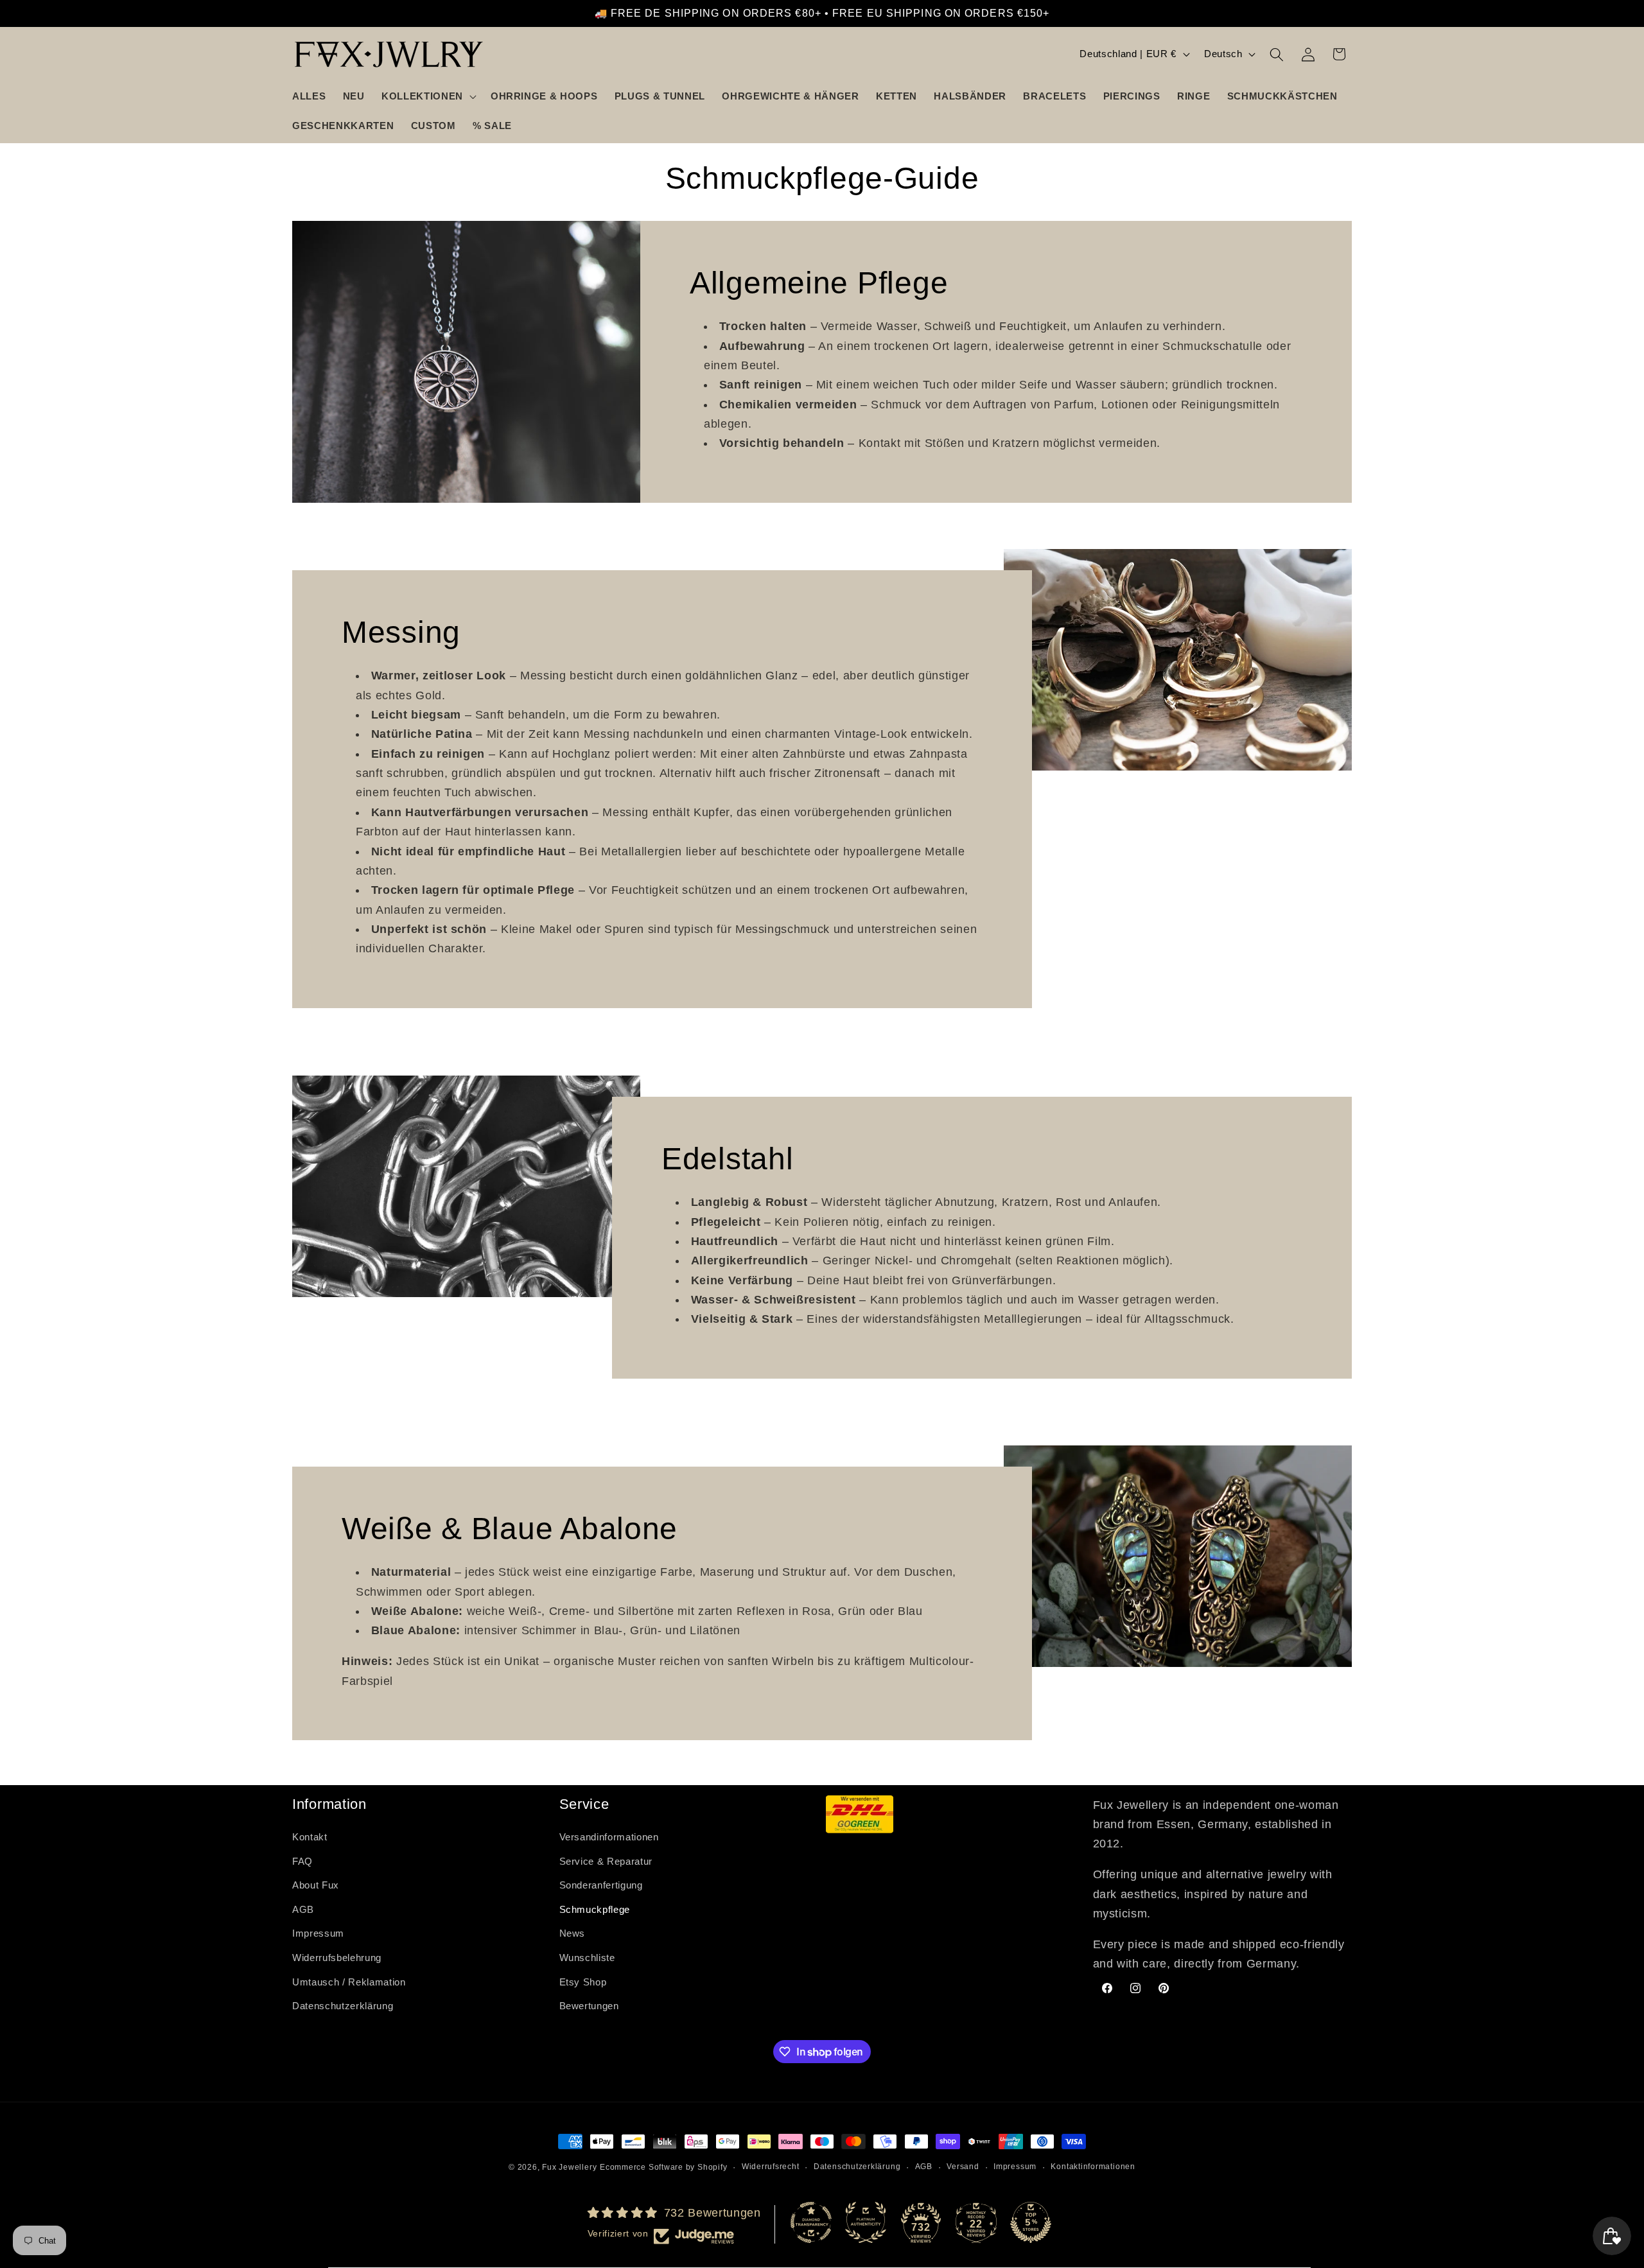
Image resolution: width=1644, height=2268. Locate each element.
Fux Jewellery (569, 2167)
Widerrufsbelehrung (337, 1958)
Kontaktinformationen (1093, 2167)
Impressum (318, 1934)
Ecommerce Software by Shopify (663, 2167)
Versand (963, 2167)
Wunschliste (587, 1958)
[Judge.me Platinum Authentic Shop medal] (866, 2222)
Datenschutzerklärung (343, 2006)
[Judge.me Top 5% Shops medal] (1031, 2222)
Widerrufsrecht (771, 2167)
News (573, 1934)
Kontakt (310, 1837)
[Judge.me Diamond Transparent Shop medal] (811, 2222)
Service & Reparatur (606, 1861)
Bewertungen (589, 2006)
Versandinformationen (609, 1837)
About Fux (316, 1886)
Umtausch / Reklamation (349, 1982)
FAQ (302, 1861)
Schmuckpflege (595, 1910)
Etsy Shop (583, 1982)
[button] (428, 96)
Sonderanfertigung (601, 1886)
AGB (303, 1910)
